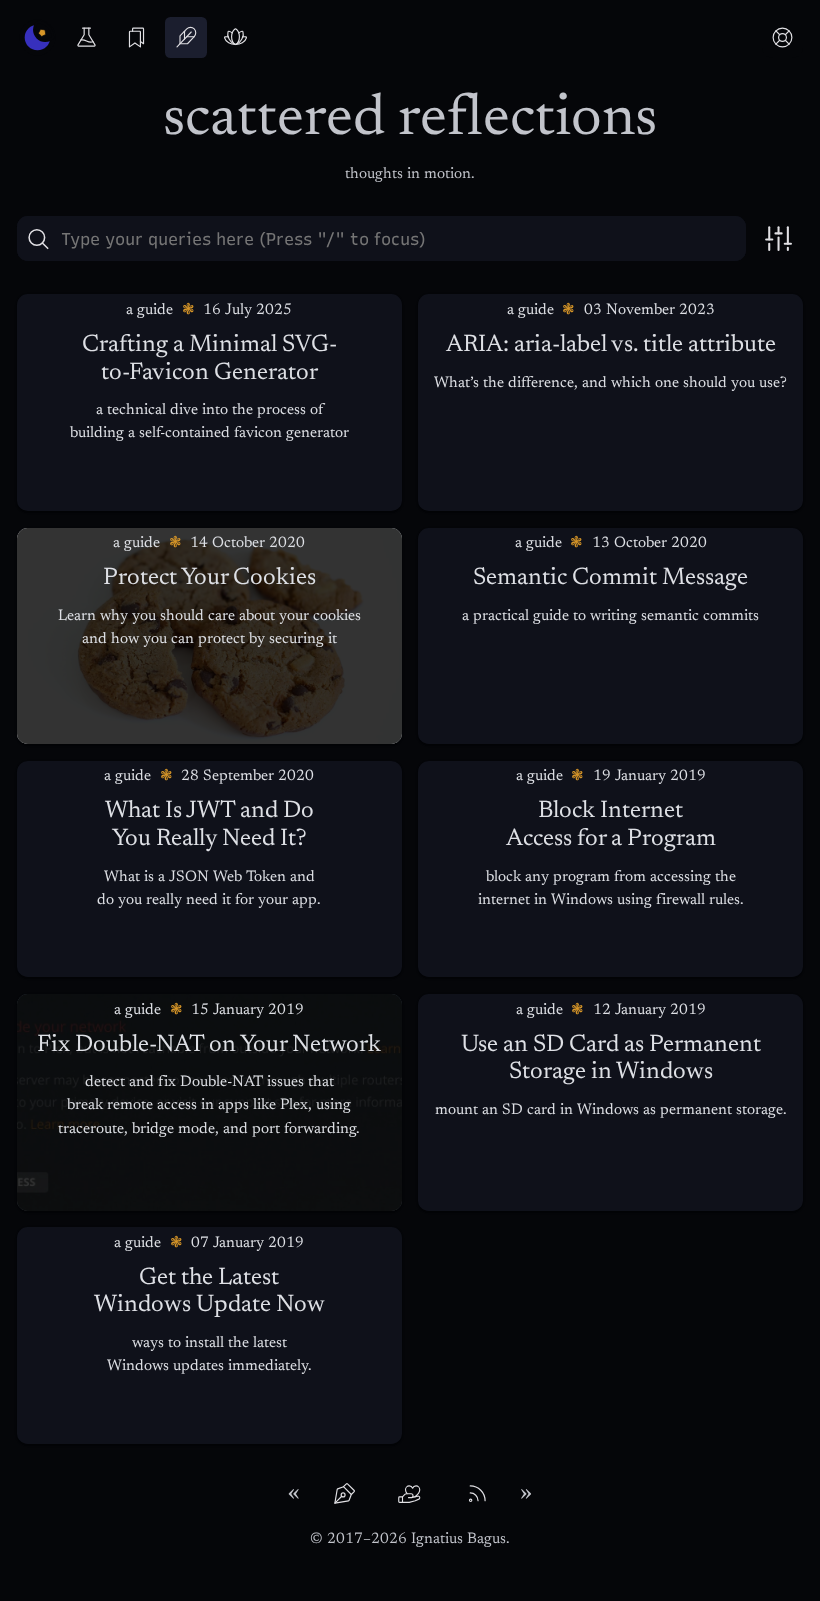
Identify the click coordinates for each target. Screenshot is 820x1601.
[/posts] (185, 37)
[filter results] (779, 238)
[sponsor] (410, 1494)
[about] (344, 1494)
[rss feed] (476, 1494)
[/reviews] (235, 37)
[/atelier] (86, 37)
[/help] (782, 37)
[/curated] (136, 37)
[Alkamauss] (37, 37)
